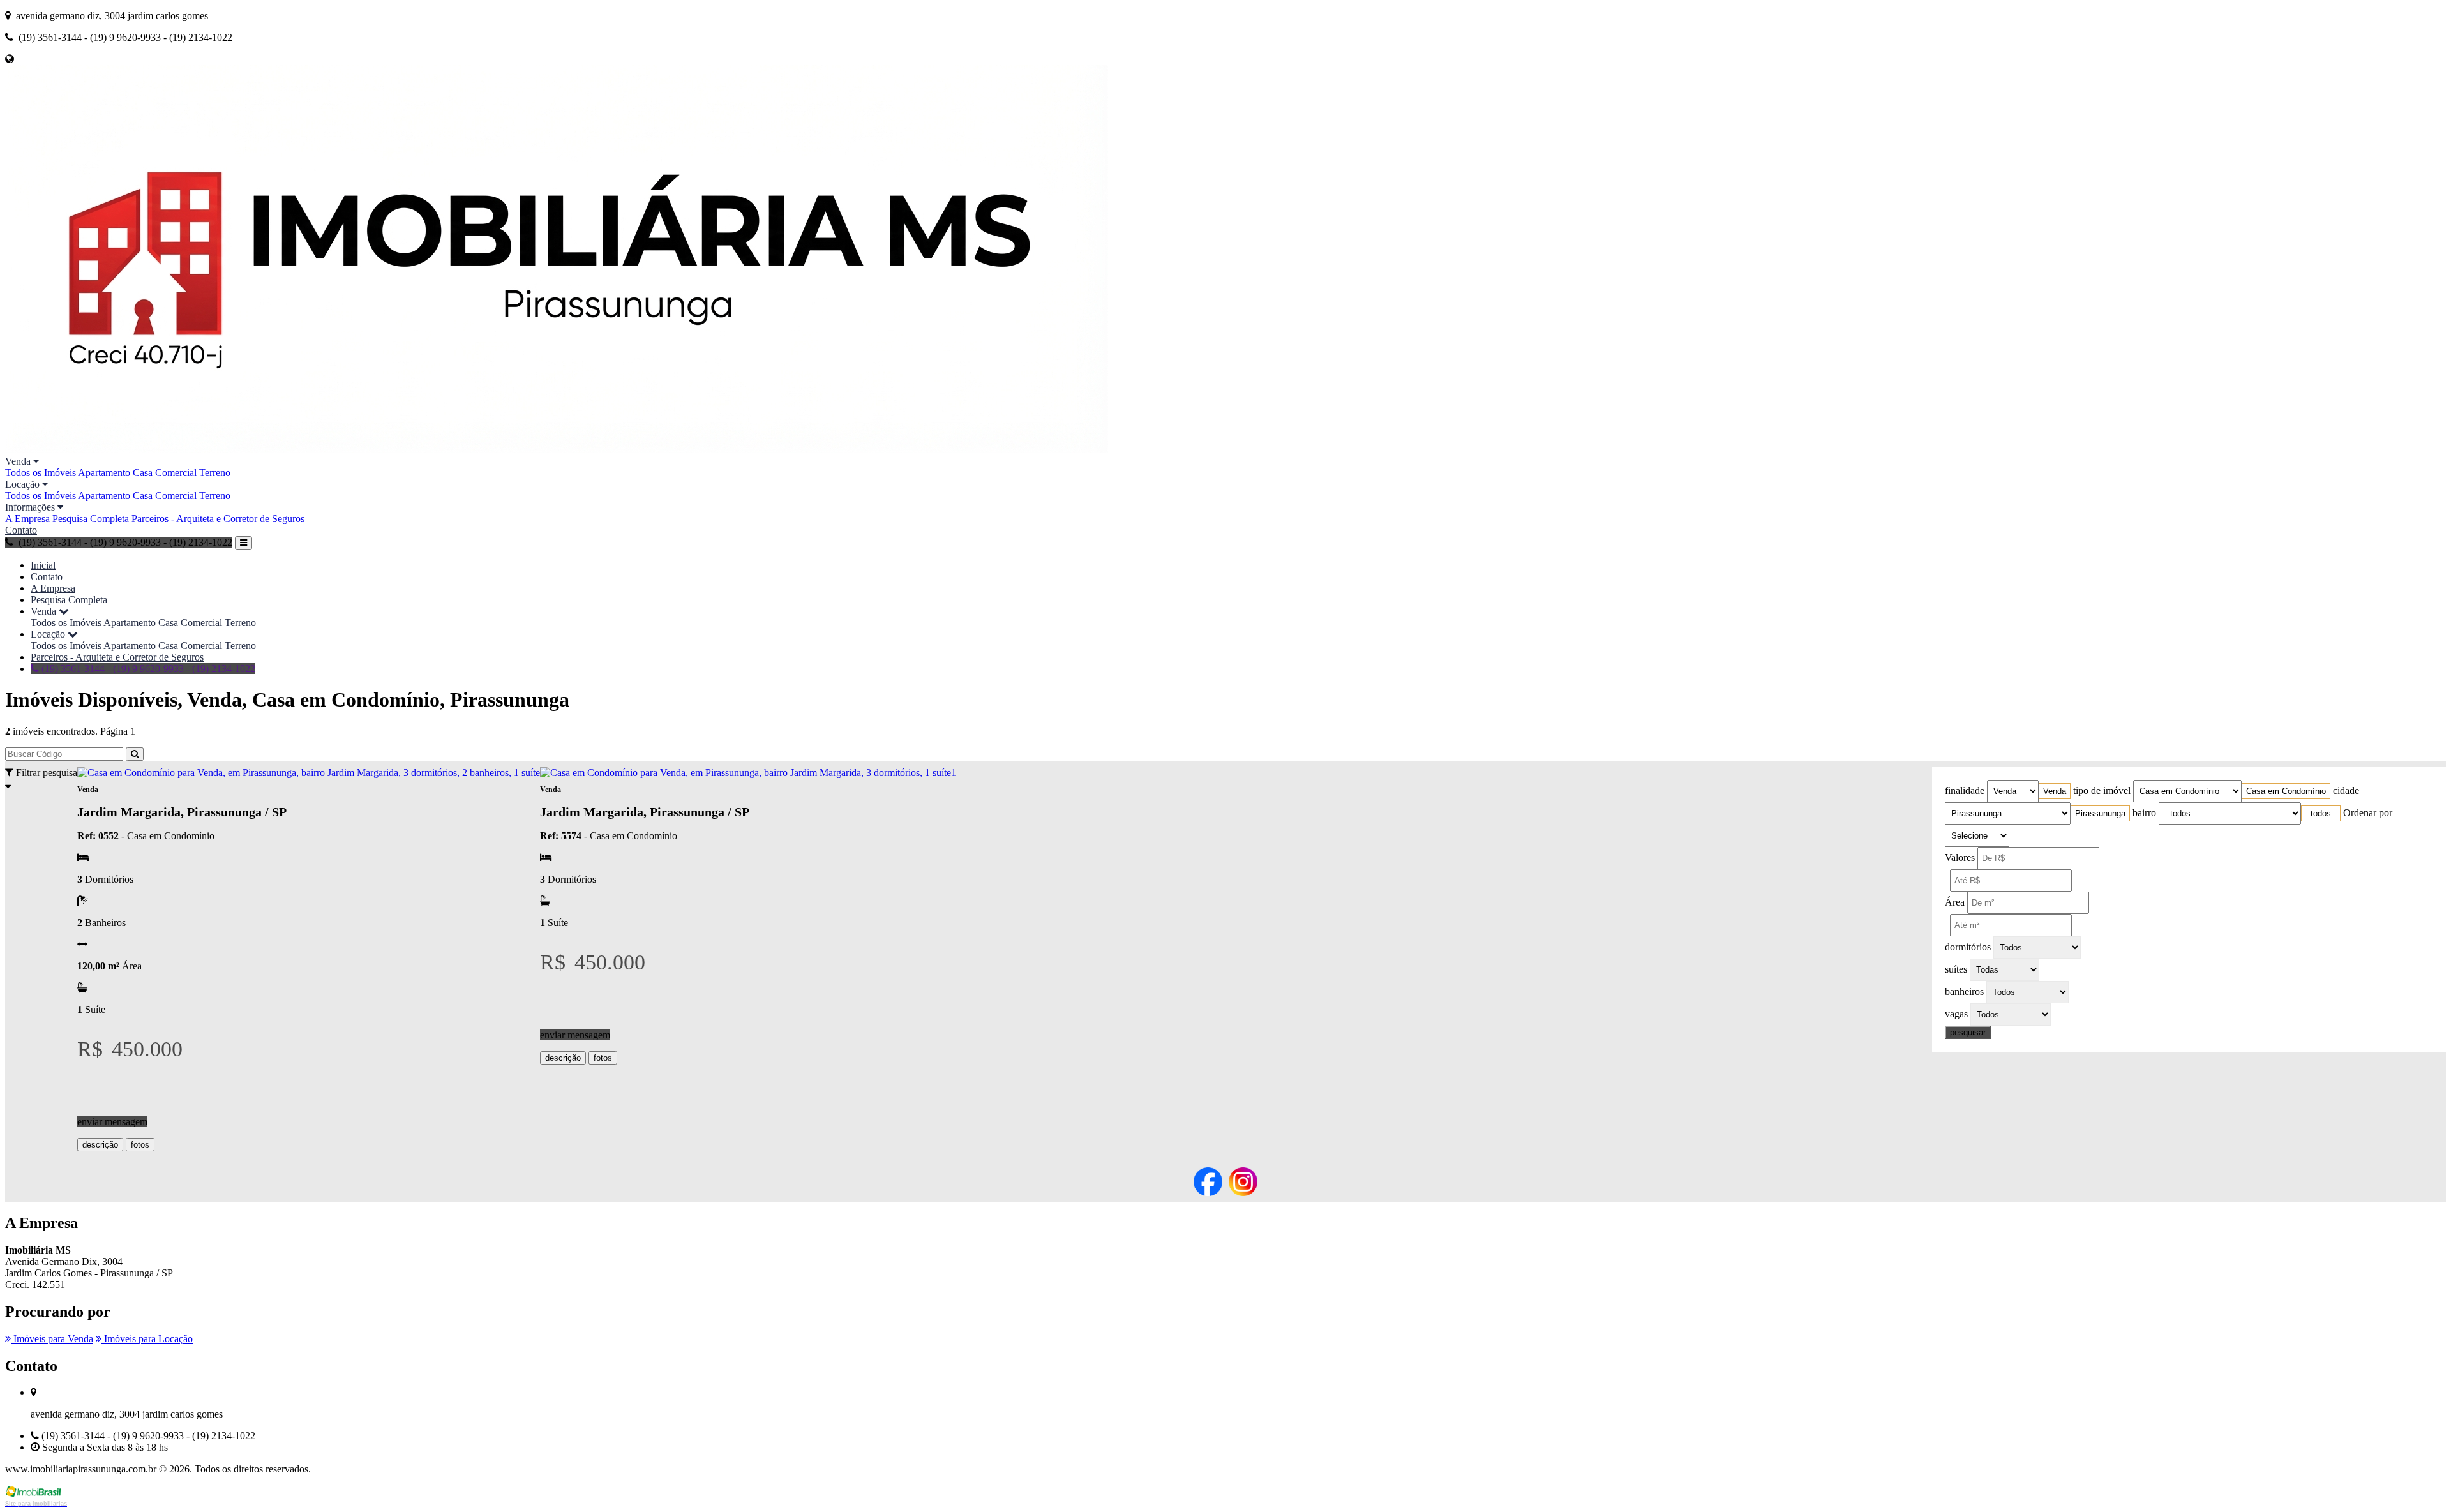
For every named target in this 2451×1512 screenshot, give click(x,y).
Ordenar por (2368, 813)
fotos (140, 1145)
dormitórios (1968, 947)
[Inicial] (557, 450)
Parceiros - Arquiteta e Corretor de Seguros (218, 519)
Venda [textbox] (2055, 791)
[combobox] (2055, 791)
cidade (2346, 790)
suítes (1956, 969)
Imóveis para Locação (147, 1339)
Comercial (176, 473)
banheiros (1964, 992)
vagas (1956, 1014)
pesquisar (1968, 1032)
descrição (100, 1145)
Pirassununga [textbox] (2100, 813)
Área (1955, 902)
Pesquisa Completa (91, 519)
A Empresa (27, 519)
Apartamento (104, 473)
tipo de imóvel (2102, 790)
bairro (2144, 813)
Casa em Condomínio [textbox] (2286, 791)
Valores (1960, 857)
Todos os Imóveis (41, 473)
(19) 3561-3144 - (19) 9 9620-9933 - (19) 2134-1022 (147, 669)
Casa (143, 473)
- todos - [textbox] (2321, 813)
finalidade (1965, 790)
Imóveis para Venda (52, 1339)
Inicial (43, 565)
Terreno (215, 473)
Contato (21, 530)
